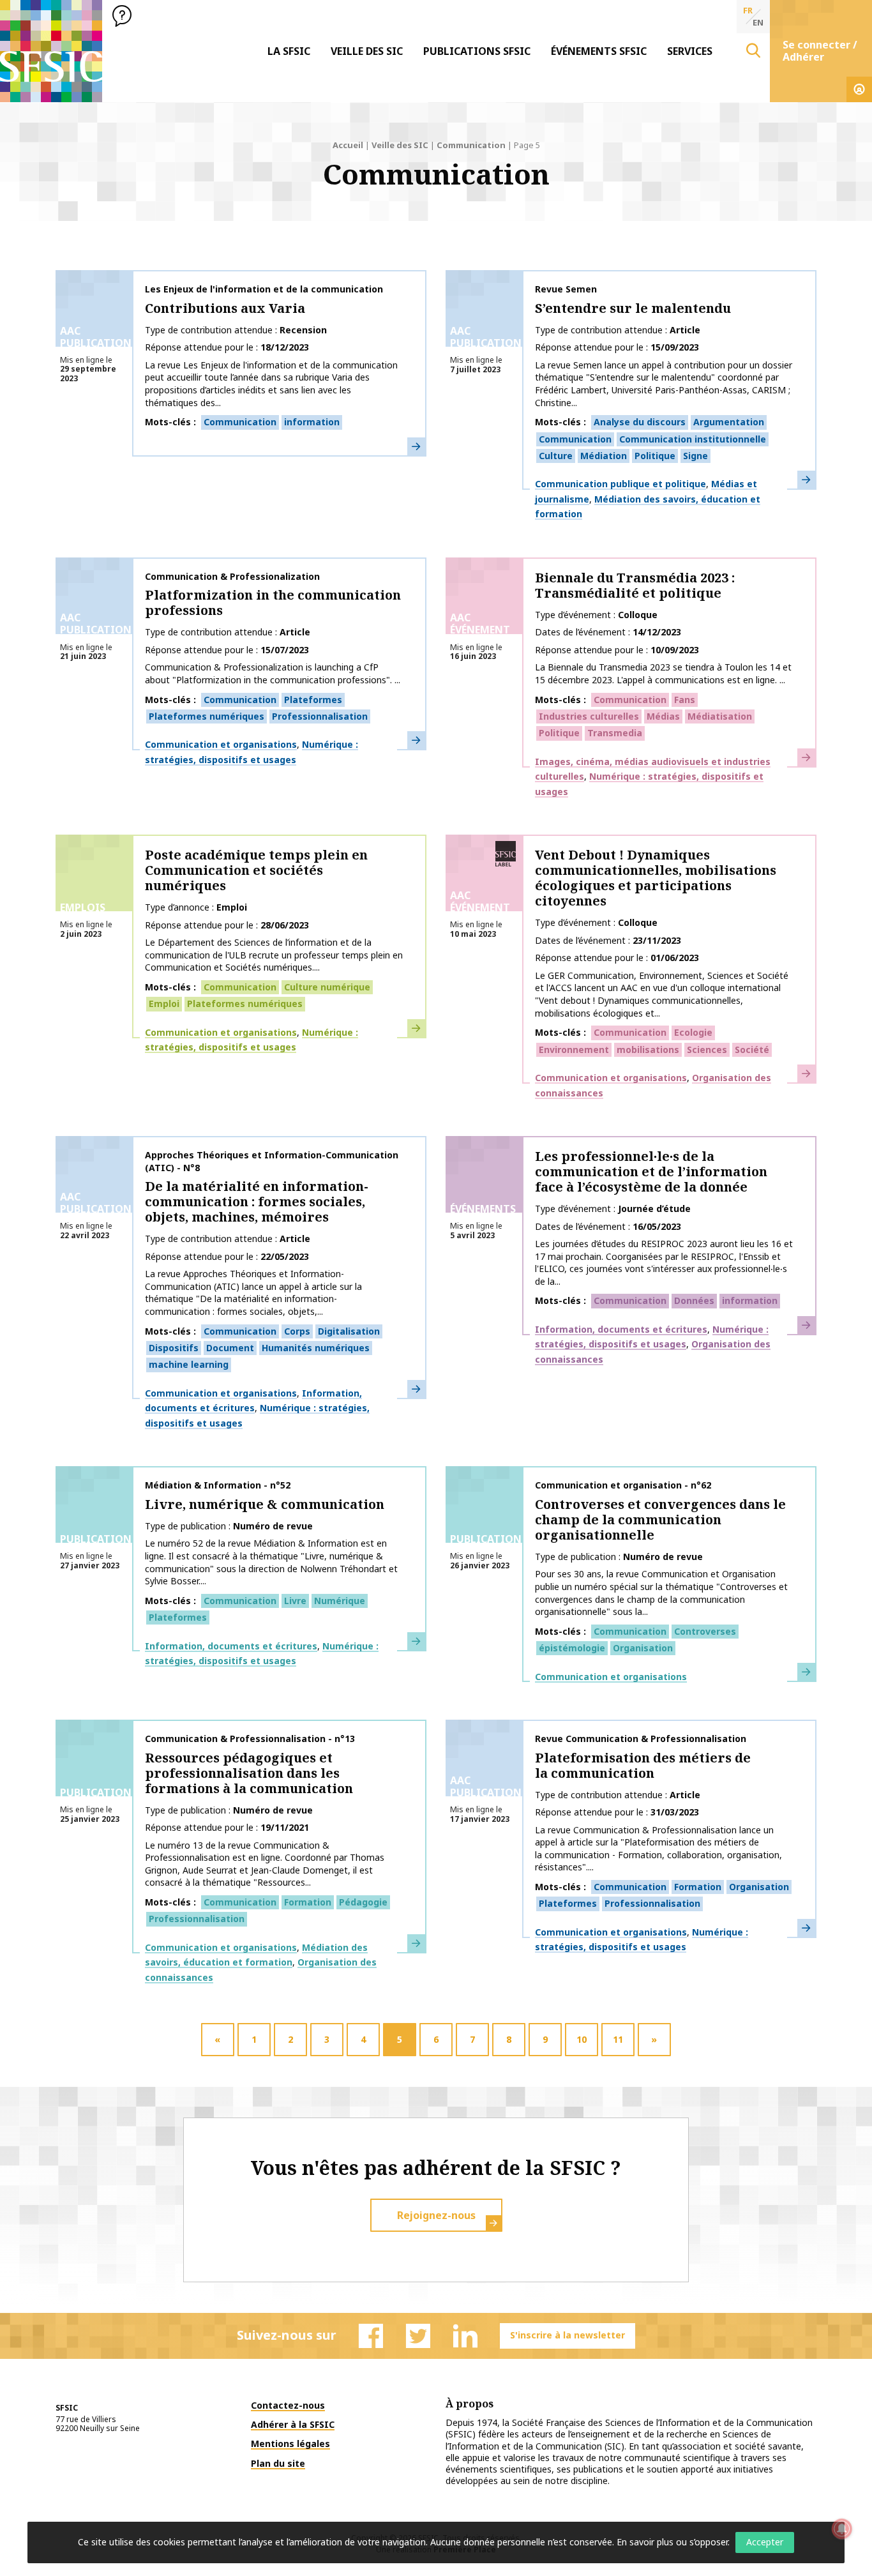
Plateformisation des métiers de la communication (643, 1765)
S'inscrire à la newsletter (568, 2335)
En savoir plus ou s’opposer (672, 2542)
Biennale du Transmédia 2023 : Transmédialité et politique (635, 585)
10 (582, 2039)
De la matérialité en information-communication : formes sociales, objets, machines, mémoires (257, 1201)
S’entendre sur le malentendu (633, 308)
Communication (471, 145)
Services (690, 51)
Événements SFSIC (599, 51)
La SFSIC (289, 51)
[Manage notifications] (842, 2529)
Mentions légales (290, 2443)
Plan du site (278, 2463)
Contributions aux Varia (225, 308)
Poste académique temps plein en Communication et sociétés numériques (256, 870)
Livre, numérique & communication (265, 1504)
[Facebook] (371, 2336)
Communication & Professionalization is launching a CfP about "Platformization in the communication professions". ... (273, 673)
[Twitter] (418, 2336)
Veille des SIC (367, 51)
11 (618, 2039)
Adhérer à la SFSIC (293, 2424)
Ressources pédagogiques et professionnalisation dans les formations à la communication (249, 1773)
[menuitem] (289, 51)
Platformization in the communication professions (273, 602)
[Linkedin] (465, 2336)
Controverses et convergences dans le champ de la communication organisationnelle (660, 1519)
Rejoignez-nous (436, 2215)
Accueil (348, 145)
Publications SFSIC (477, 51)
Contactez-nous (288, 2405)
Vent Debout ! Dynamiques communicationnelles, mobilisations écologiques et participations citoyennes (656, 878)
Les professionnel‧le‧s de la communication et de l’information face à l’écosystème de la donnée (651, 1171)
